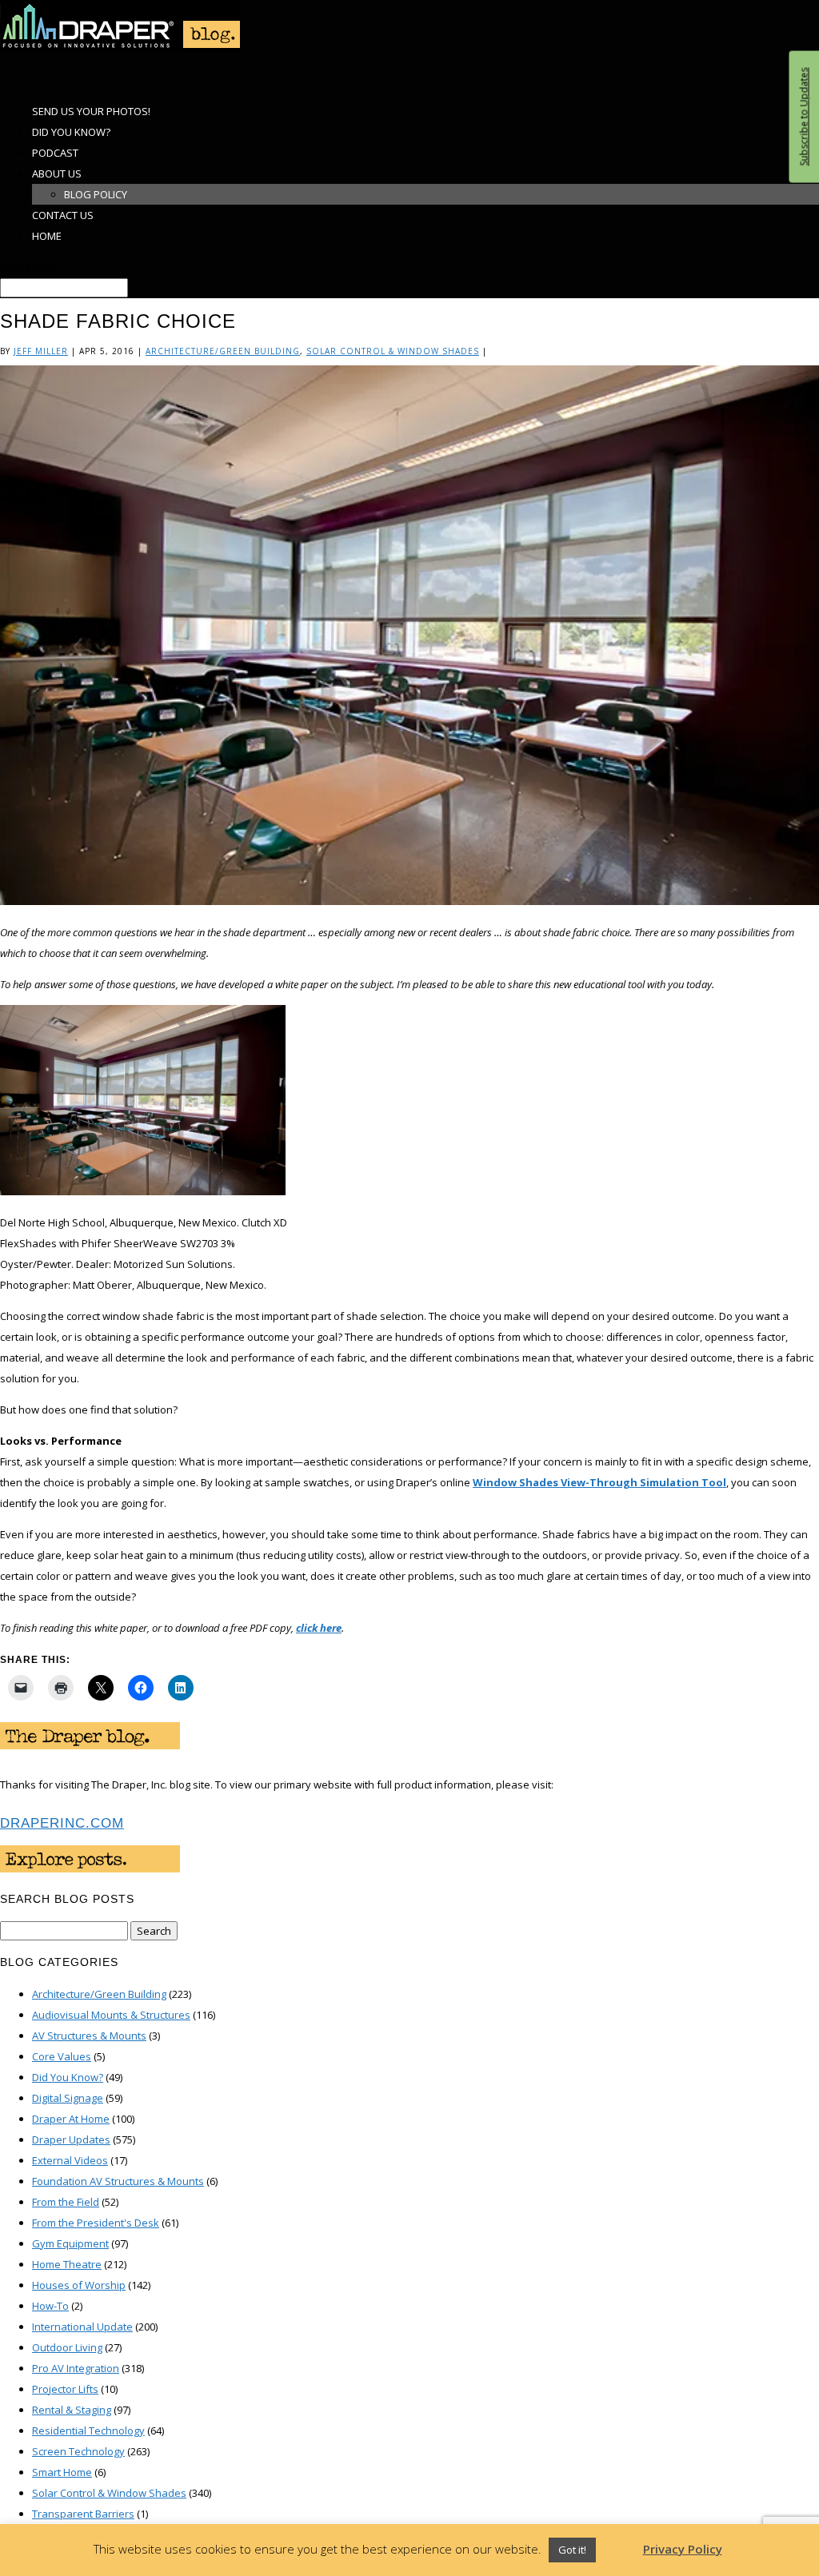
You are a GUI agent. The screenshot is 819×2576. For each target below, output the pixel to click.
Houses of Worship (79, 2285)
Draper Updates (71, 2139)
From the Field (66, 2202)
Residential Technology (88, 2430)
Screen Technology (78, 2451)
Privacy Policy (683, 2549)
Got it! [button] (572, 2550)
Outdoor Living (67, 2347)
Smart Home (62, 2472)
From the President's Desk (96, 2223)
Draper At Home (71, 2119)
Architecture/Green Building (223, 351)
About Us (57, 173)
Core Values (62, 2056)
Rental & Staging (72, 2410)
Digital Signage (68, 2098)
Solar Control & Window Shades (393, 351)
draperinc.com (62, 1823)
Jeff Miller (41, 351)
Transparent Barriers (83, 2514)
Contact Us (63, 215)
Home (47, 236)
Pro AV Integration (76, 2368)
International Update (82, 2327)
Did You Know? (68, 2077)
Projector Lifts (65, 2389)
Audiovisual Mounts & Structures (111, 2015)
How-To (50, 2306)
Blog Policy (96, 194)
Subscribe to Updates (803, 117)
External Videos (70, 2160)
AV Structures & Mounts (89, 2036)
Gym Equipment (70, 2243)
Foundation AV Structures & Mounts (118, 2181)
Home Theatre (67, 2264)
